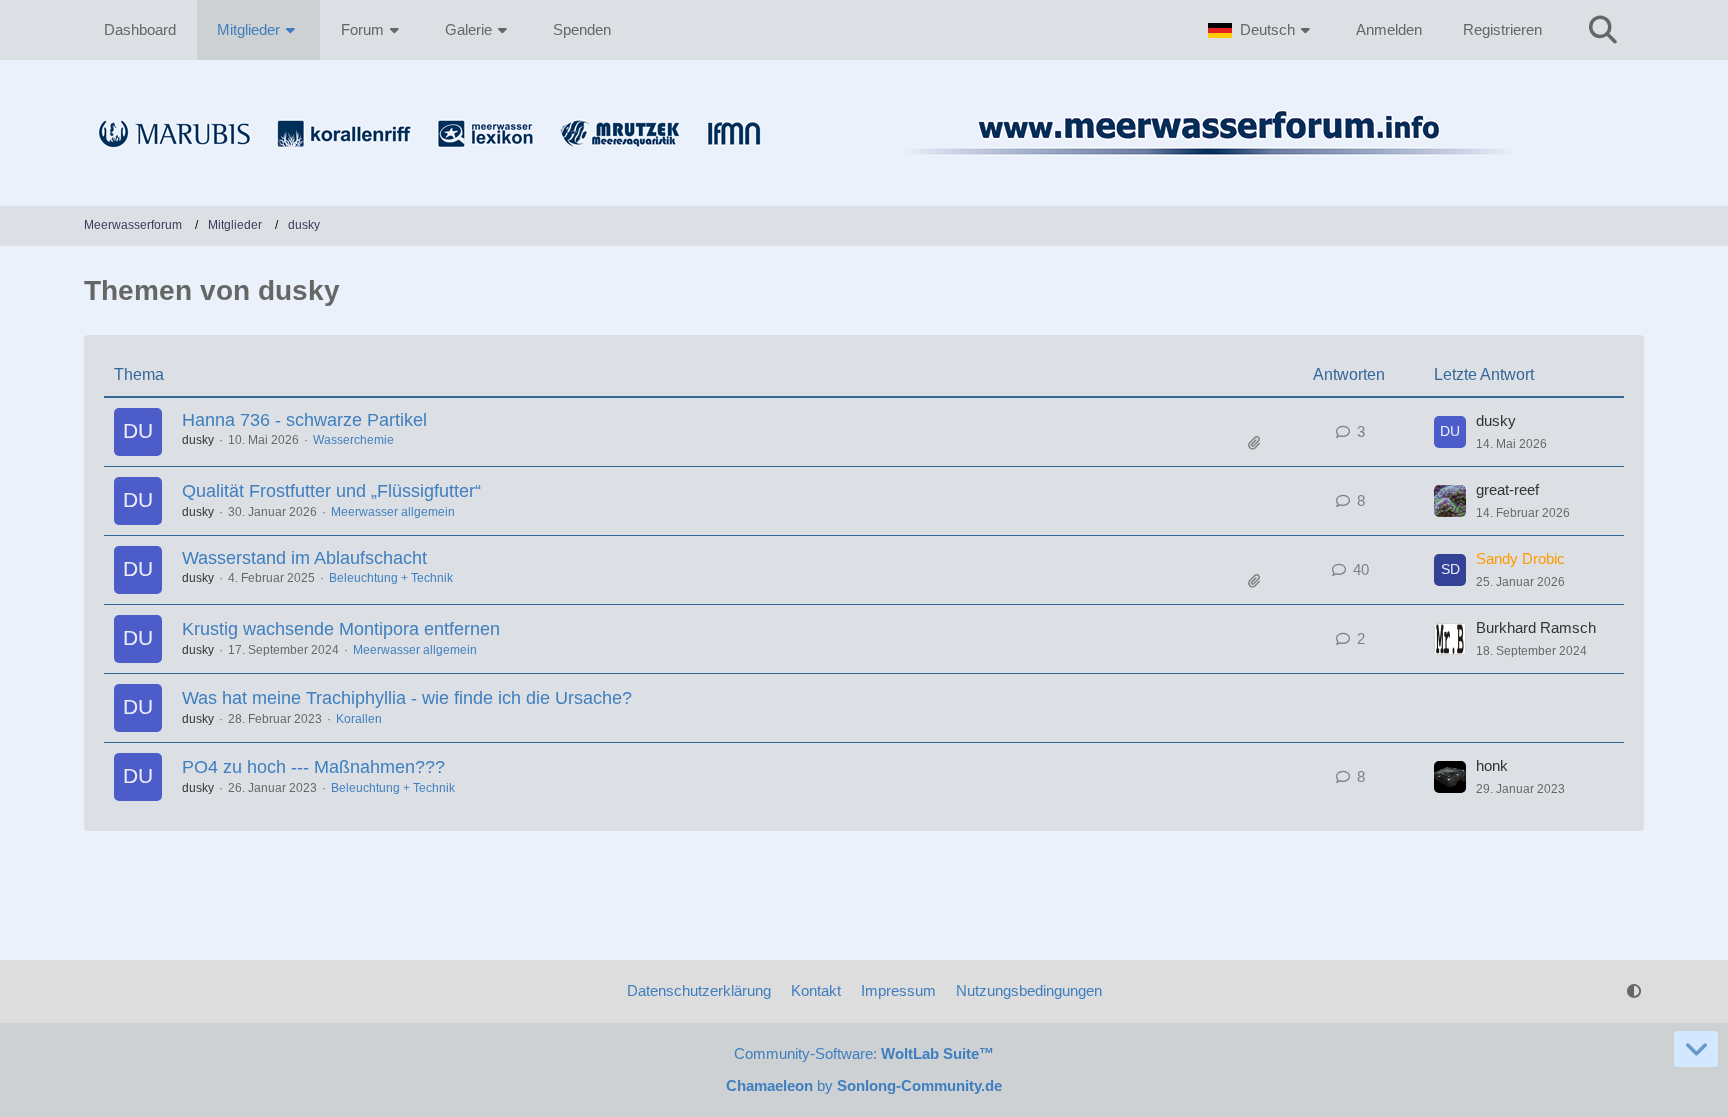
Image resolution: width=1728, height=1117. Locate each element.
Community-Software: (864, 1053)
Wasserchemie (353, 440)
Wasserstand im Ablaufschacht (304, 558)
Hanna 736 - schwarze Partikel (304, 420)
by (864, 1085)
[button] (1261, 30)
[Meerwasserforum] (864, 166)
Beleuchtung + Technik (391, 578)
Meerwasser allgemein (393, 512)
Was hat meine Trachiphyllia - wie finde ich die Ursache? (407, 698)
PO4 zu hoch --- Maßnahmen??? (313, 767)
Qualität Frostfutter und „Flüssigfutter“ (331, 491)
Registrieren (1502, 29)
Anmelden (1389, 29)
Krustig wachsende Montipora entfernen (341, 629)
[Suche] (1603, 30)
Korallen (359, 719)
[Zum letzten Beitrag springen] (1450, 432)
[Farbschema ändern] (1634, 991)
